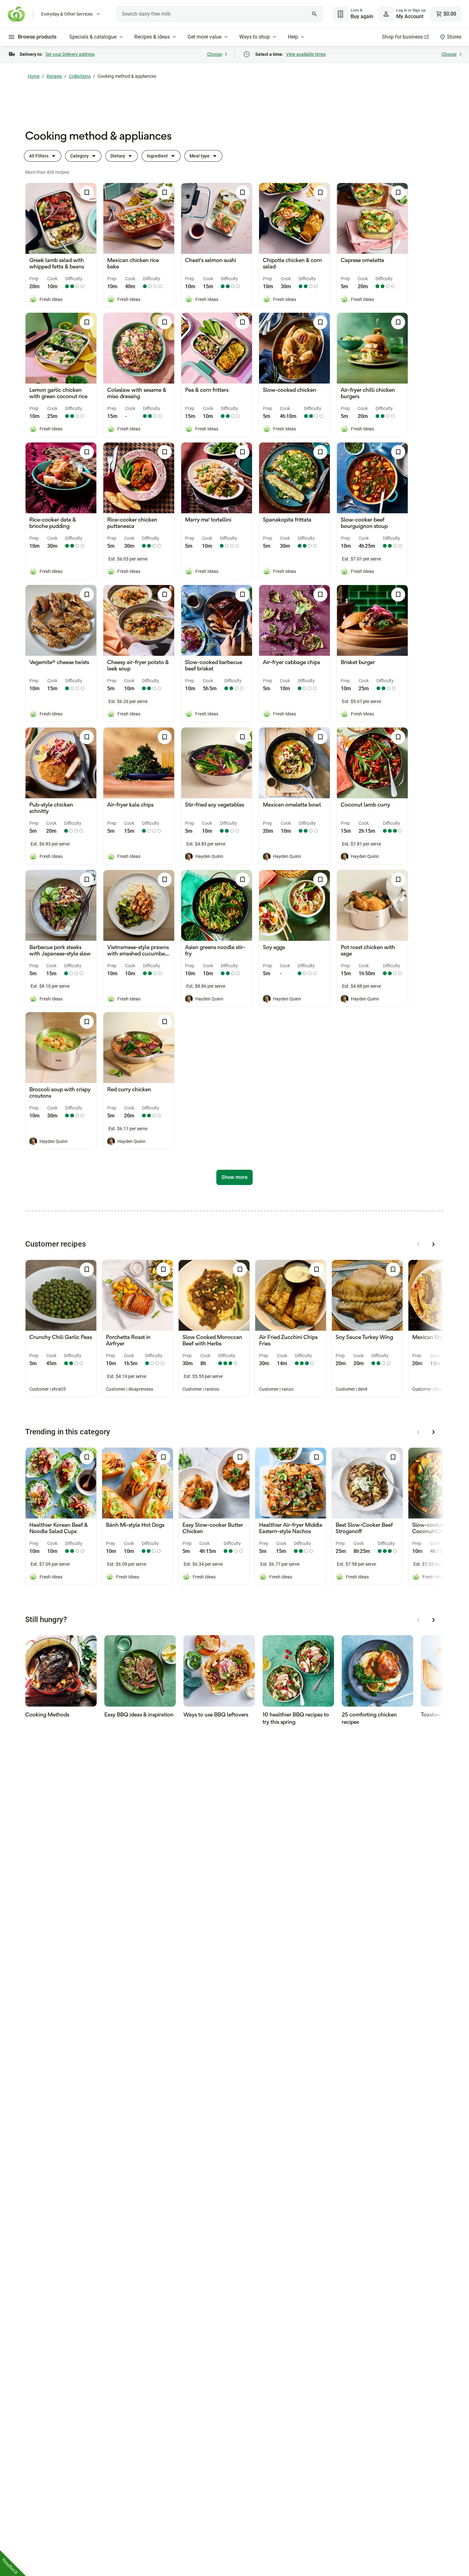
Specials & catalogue (93, 37)
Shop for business (402, 37)
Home (34, 76)
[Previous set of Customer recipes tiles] (418, 1244)
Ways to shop (255, 37)
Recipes (54, 76)
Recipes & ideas (152, 37)
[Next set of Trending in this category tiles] (434, 1432)
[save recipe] (87, 193)
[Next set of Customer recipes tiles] (434, 1244)
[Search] (314, 14)
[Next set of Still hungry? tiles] (434, 1620)
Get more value (205, 37)
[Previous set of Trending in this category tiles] (418, 1432)
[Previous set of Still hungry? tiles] (418, 1620)
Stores (454, 37)
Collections (80, 76)
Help (293, 37)
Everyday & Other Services (67, 14)
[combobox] (220, 14)
